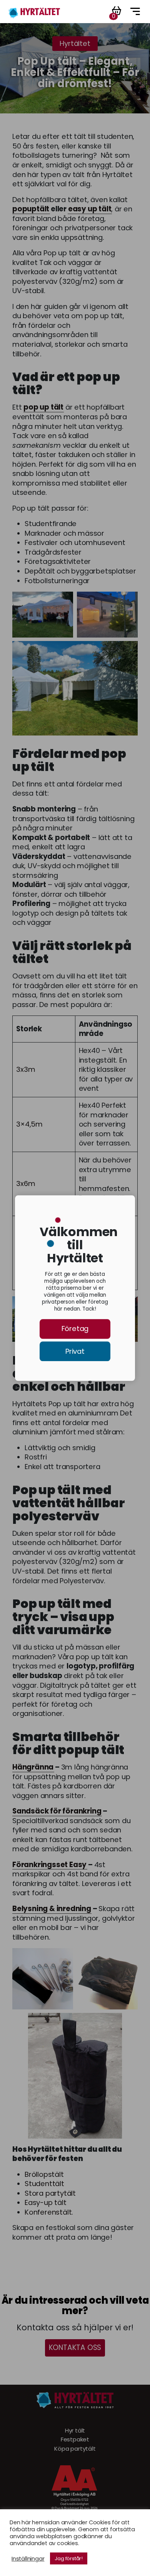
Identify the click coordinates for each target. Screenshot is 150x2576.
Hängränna (33, 1767)
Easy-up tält (46, 2203)
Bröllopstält (44, 2175)
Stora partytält (50, 2193)
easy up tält (90, 209)
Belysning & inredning (52, 1909)
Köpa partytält (75, 2449)
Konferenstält (48, 2212)
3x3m (26, 1070)
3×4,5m (29, 1124)
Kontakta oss (75, 2347)
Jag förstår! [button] (69, 2558)
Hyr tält (75, 2431)
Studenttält (44, 2184)
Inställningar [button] (28, 2559)
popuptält (31, 209)
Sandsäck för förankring (57, 1811)
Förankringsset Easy (49, 1865)
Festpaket (75, 2439)
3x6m (26, 1184)
